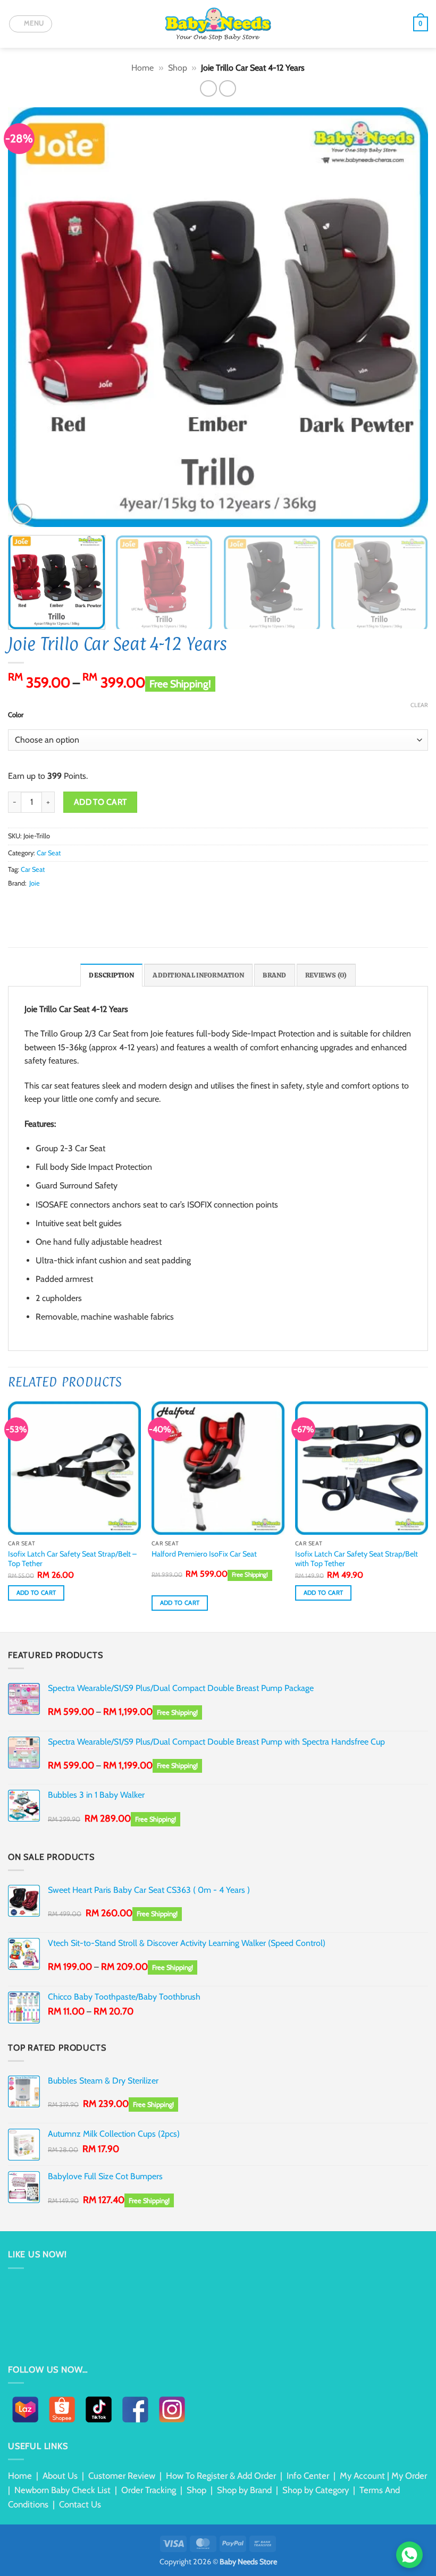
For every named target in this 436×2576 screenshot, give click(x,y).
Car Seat (49, 853)
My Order (409, 2476)
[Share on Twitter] (40, 903)
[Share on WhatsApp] (14, 903)
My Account (362, 2476)
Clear (419, 705)
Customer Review (122, 2476)
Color (16, 715)
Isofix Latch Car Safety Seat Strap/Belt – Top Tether (72, 1559)
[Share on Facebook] (28, 903)
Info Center (308, 2476)
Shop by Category (316, 2490)
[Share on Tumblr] (93, 903)
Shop (178, 68)
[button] (31, 24)
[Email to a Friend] (53, 903)
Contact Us (80, 2504)
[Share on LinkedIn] (79, 903)
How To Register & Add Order (221, 2476)
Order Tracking (149, 2490)
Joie (35, 883)
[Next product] (208, 88)
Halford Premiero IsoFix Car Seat (204, 1554)
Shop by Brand (244, 2490)
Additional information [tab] (198, 975)
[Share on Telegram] (105, 903)
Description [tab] (111, 975)
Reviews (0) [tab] (326, 975)
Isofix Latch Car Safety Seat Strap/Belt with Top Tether (357, 1559)
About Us (60, 2476)
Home (142, 68)
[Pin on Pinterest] (66, 903)
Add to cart (100, 802)
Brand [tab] (274, 975)
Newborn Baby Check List (62, 2490)
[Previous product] (227, 88)
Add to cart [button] (36, 1593)
